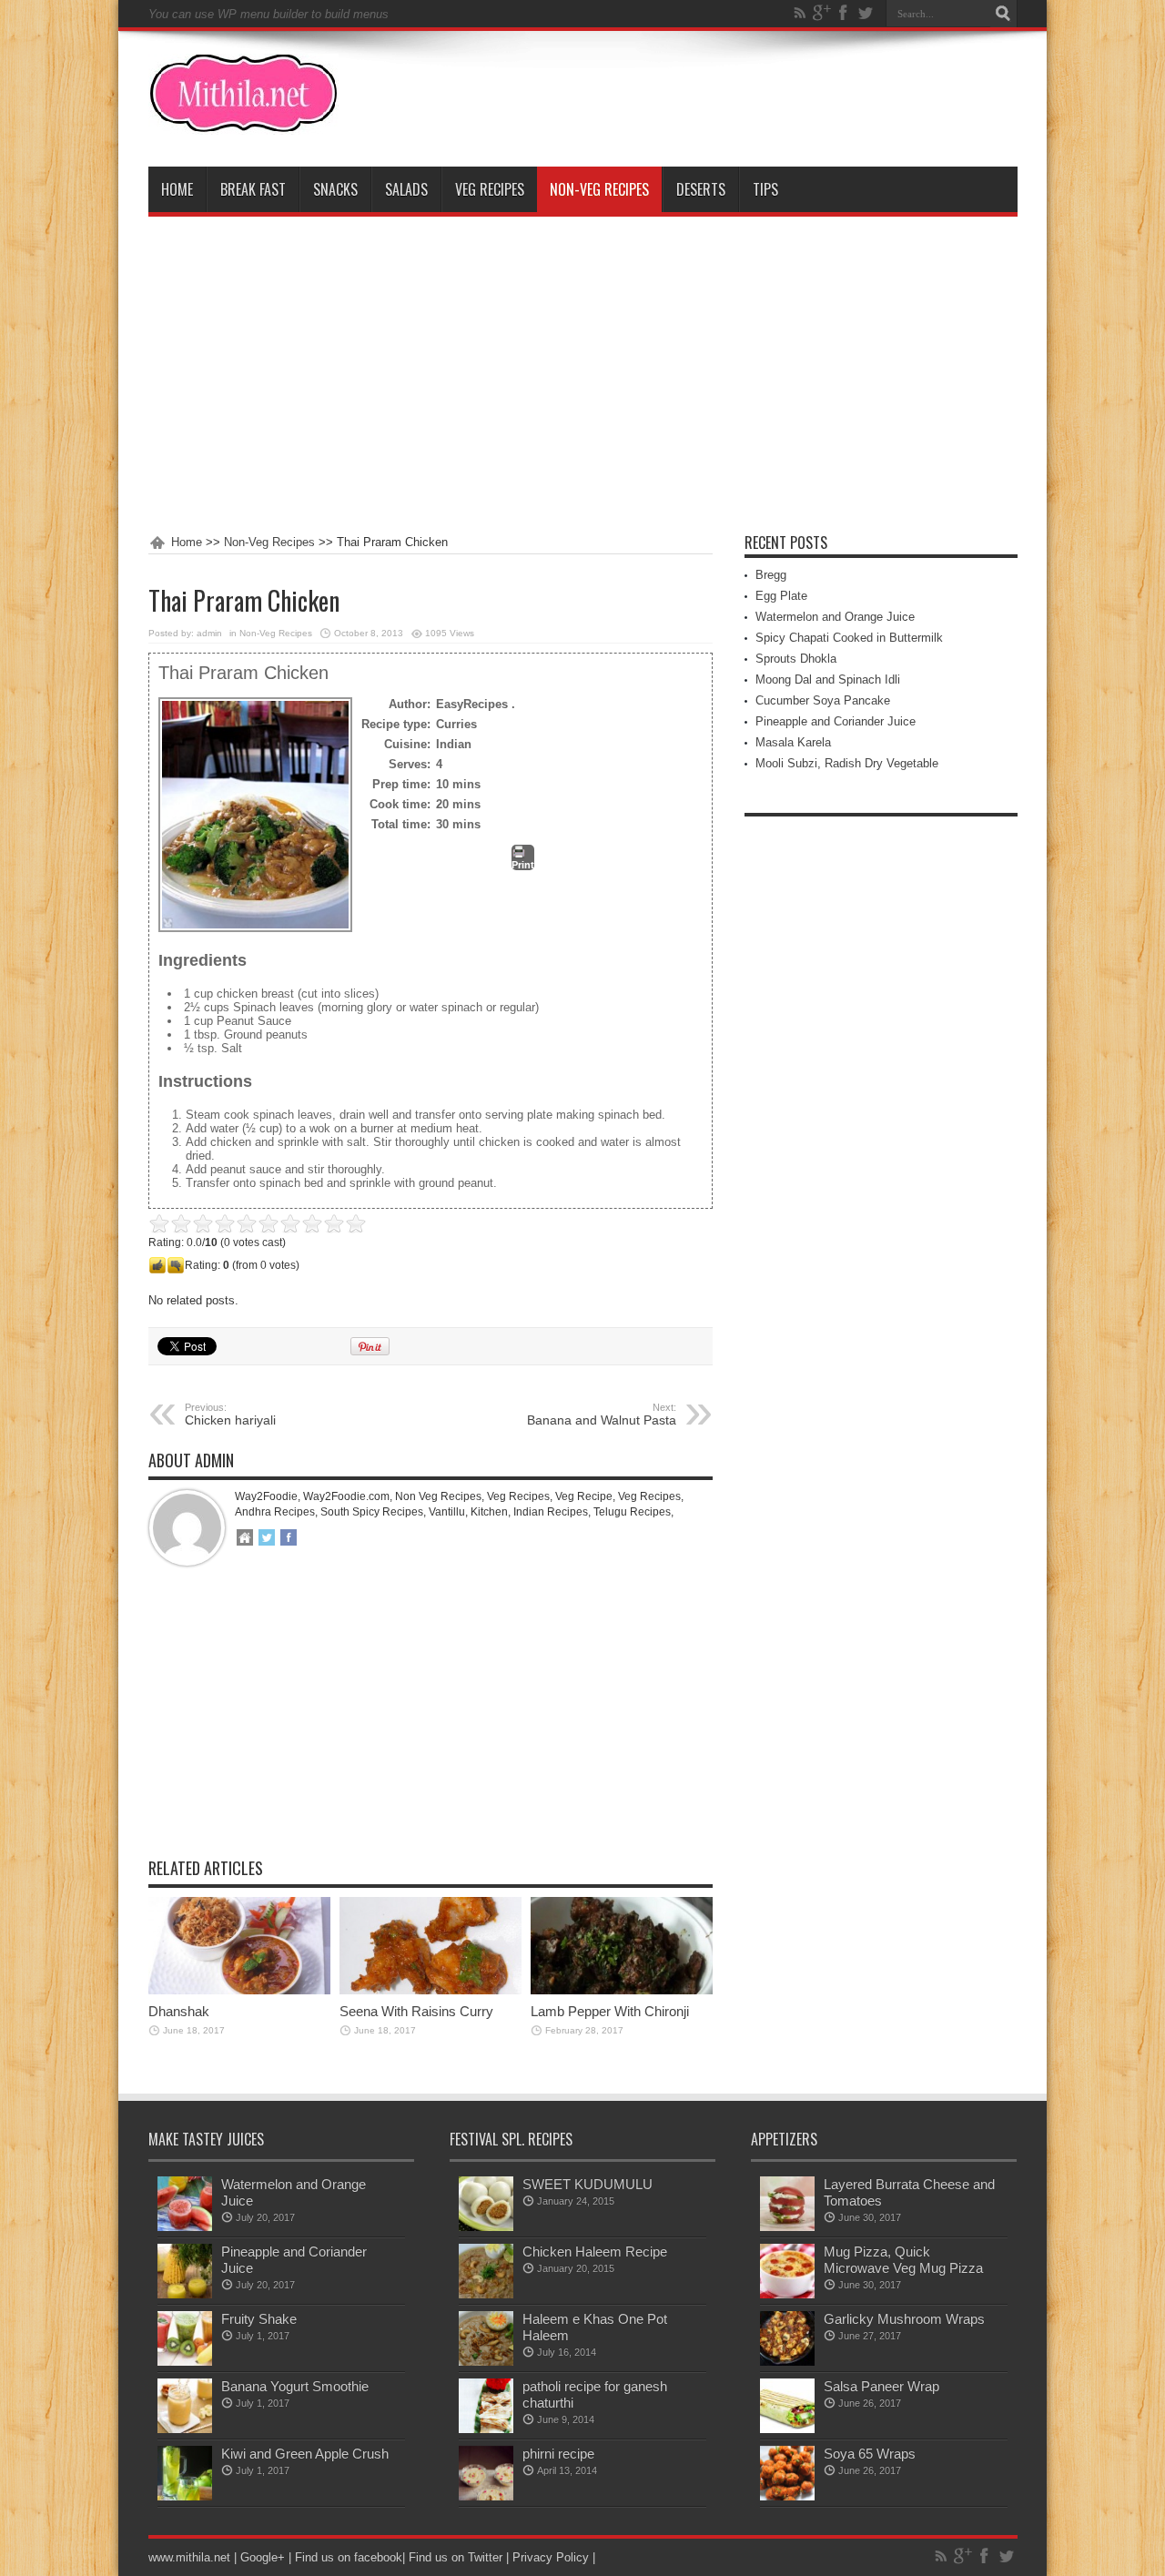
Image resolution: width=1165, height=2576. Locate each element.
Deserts (701, 189)
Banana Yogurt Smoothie (295, 2386)
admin (209, 633)
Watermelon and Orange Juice (835, 617)
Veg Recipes (490, 189)
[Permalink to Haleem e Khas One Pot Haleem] (486, 2362)
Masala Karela (793, 742)
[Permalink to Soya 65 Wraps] (787, 2496)
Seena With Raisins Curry (416, 2011)
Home (177, 189)
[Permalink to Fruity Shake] (185, 2362)
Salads (406, 189)
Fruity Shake (259, 2319)
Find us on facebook (349, 2557)
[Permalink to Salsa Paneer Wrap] (787, 2429)
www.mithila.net (189, 2557)
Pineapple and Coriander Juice (836, 721)
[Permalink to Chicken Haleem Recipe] (486, 2294)
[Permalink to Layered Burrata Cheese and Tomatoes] (787, 2227)
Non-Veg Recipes (599, 189)
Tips (765, 189)
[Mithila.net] (243, 121)
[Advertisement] (583, 376)
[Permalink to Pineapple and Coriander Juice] (185, 2294)
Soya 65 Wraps (870, 2454)
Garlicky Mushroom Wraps (904, 2319)
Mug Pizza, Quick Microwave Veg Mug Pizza (903, 2260)
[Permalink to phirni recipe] (486, 2496)
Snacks (335, 189)
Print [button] (523, 865)
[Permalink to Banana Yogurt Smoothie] (185, 2429)
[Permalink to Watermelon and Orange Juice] (185, 2227)
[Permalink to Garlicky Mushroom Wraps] (787, 2362)
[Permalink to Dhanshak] (239, 1990)
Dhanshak (179, 2011)
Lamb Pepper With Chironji (610, 2011)
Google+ (263, 2557)
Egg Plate (781, 596)
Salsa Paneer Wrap (881, 2386)
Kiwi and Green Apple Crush (305, 2454)
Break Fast (253, 189)
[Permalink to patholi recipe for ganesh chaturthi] (486, 2429)
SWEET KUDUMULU (588, 2184)
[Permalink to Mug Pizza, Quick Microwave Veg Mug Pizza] (787, 2294)
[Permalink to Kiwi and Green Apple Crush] (185, 2496)
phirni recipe (558, 2454)
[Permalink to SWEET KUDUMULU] (486, 2227)
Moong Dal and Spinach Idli (828, 679)
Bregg (771, 575)
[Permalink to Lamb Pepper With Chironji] (622, 1990)
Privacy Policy (551, 2557)
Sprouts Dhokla (796, 659)
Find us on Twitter (456, 2557)
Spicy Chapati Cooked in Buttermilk (849, 638)
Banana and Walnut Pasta (602, 1415)
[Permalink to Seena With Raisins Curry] (431, 1990)
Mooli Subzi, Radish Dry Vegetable (847, 763)
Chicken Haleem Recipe (595, 2251)
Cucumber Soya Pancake (823, 700)
